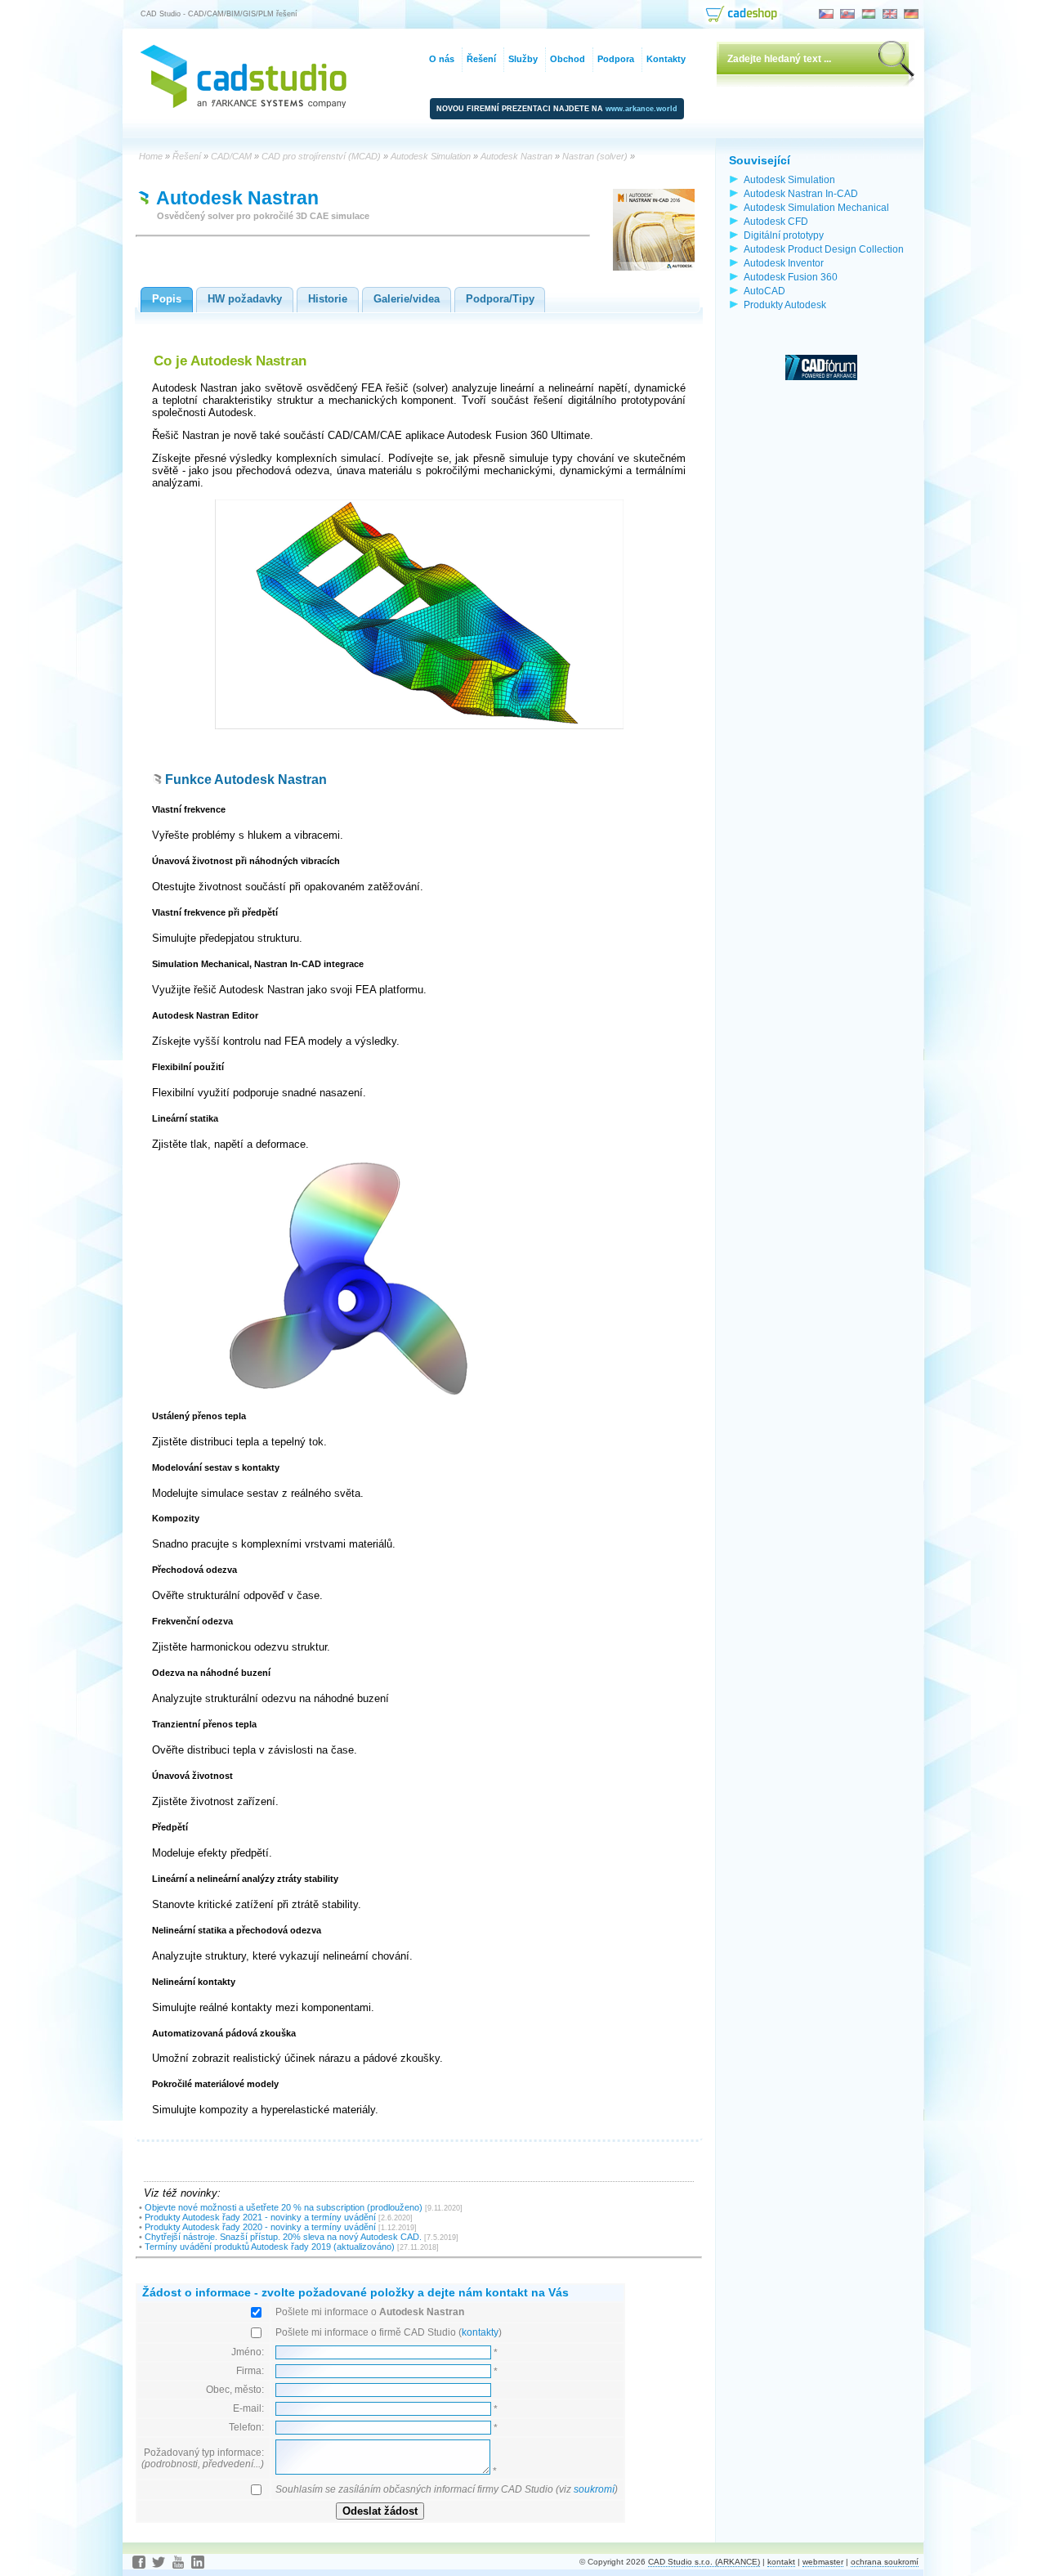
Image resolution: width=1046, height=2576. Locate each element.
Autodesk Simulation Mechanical (816, 207)
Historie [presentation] (328, 299)
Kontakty (666, 59)
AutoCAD (764, 291)
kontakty (480, 2332)
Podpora (616, 59)
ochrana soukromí (885, 2562)
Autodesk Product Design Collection (824, 249)
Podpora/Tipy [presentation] (500, 299)
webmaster (823, 2562)
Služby (523, 59)
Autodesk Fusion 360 (791, 277)
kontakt (781, 2562)
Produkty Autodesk (785, 305)
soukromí (594, 2489)
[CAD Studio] (244, 104)
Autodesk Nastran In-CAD (801, 193)
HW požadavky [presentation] (245, 299)
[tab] (167, 300)
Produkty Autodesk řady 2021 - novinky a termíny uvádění (260, 2217)
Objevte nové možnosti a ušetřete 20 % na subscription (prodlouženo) (284, 2207)
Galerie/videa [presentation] (407, 299)
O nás (442, 59)
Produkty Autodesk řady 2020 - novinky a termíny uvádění (260, 2227)
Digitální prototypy (784, 235)
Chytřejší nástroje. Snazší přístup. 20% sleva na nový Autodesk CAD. (283, 2237)
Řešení (481, 59)
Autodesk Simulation (789, 179)
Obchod (568, 59)
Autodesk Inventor (784, 263)
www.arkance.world (641, 109)
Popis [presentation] (167, 299)
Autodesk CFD (776, 221)
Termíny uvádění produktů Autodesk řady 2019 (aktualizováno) (270, 2247)
